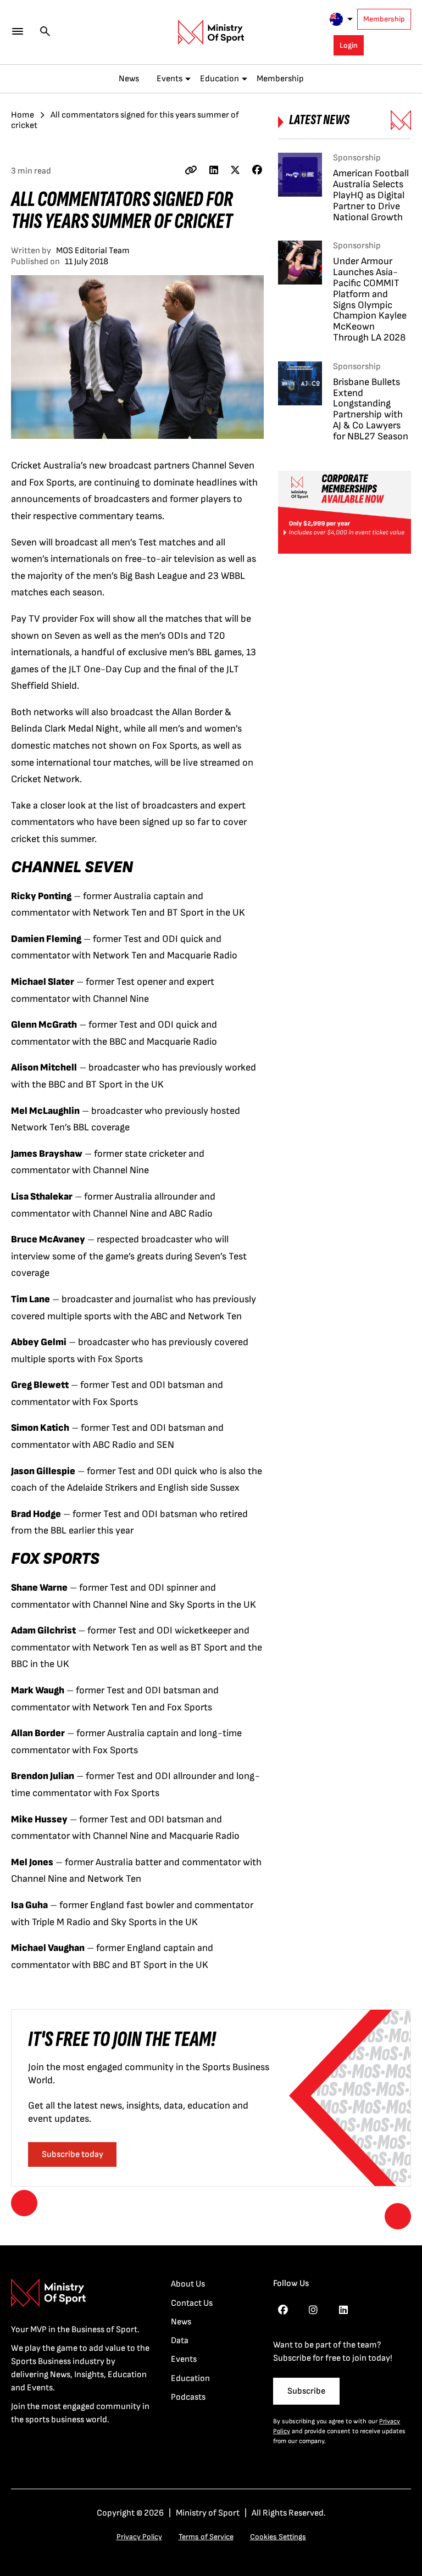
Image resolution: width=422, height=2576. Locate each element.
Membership (384, 19)
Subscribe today (73, 2154)
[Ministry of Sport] (211, 32)
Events (170, 79)
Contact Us (192, 2303)
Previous (24, 2203)
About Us (188, 2284)
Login (349, 45)
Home (23, 115)
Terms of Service (206, 2537)
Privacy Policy (139, 2537)
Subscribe (306, 2391)
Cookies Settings (278, 2537)
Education (220, 79)
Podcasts (188, 2397)
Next (398, 2216)
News (129, 79)
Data (180, 2341)
